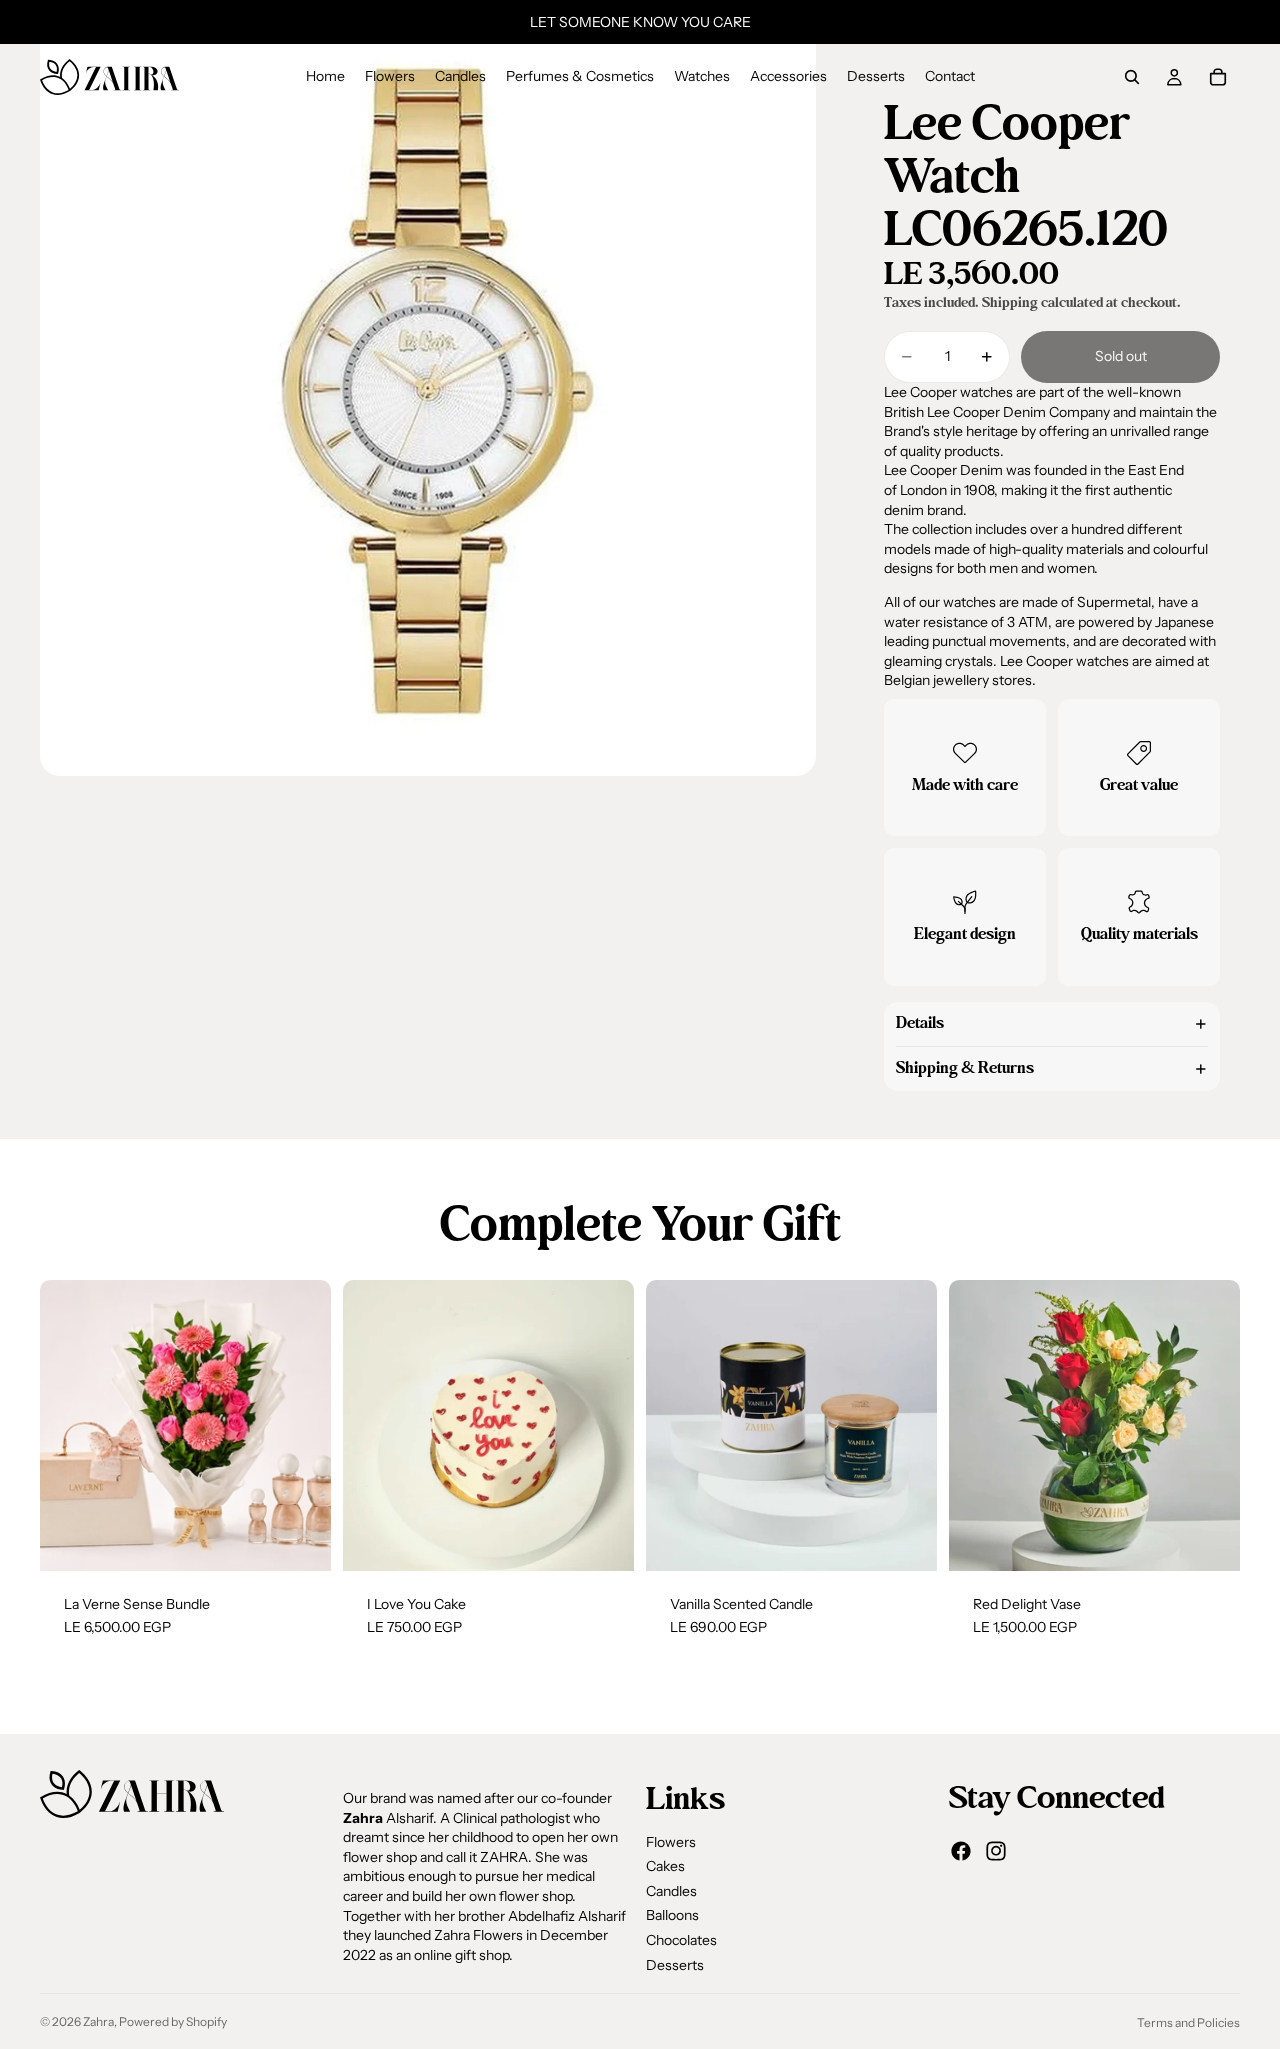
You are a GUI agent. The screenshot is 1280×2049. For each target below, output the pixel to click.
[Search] (1132, 77)
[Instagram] (996, 1851)
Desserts (675, 1965)
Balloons (672, 1915)
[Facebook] (961, 1851)
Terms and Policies (1188, 2022)
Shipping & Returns (965, 1068)
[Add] (300, 1540)
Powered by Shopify (173, 2021)
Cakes (665, 1866)
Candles (671, 1891)
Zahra (98, 2021)
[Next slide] (301, 1425)
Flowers (671, 1842)
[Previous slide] (70, 1425)
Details (920, 1023)
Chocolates (681, 1940)
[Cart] (1218, 77)
